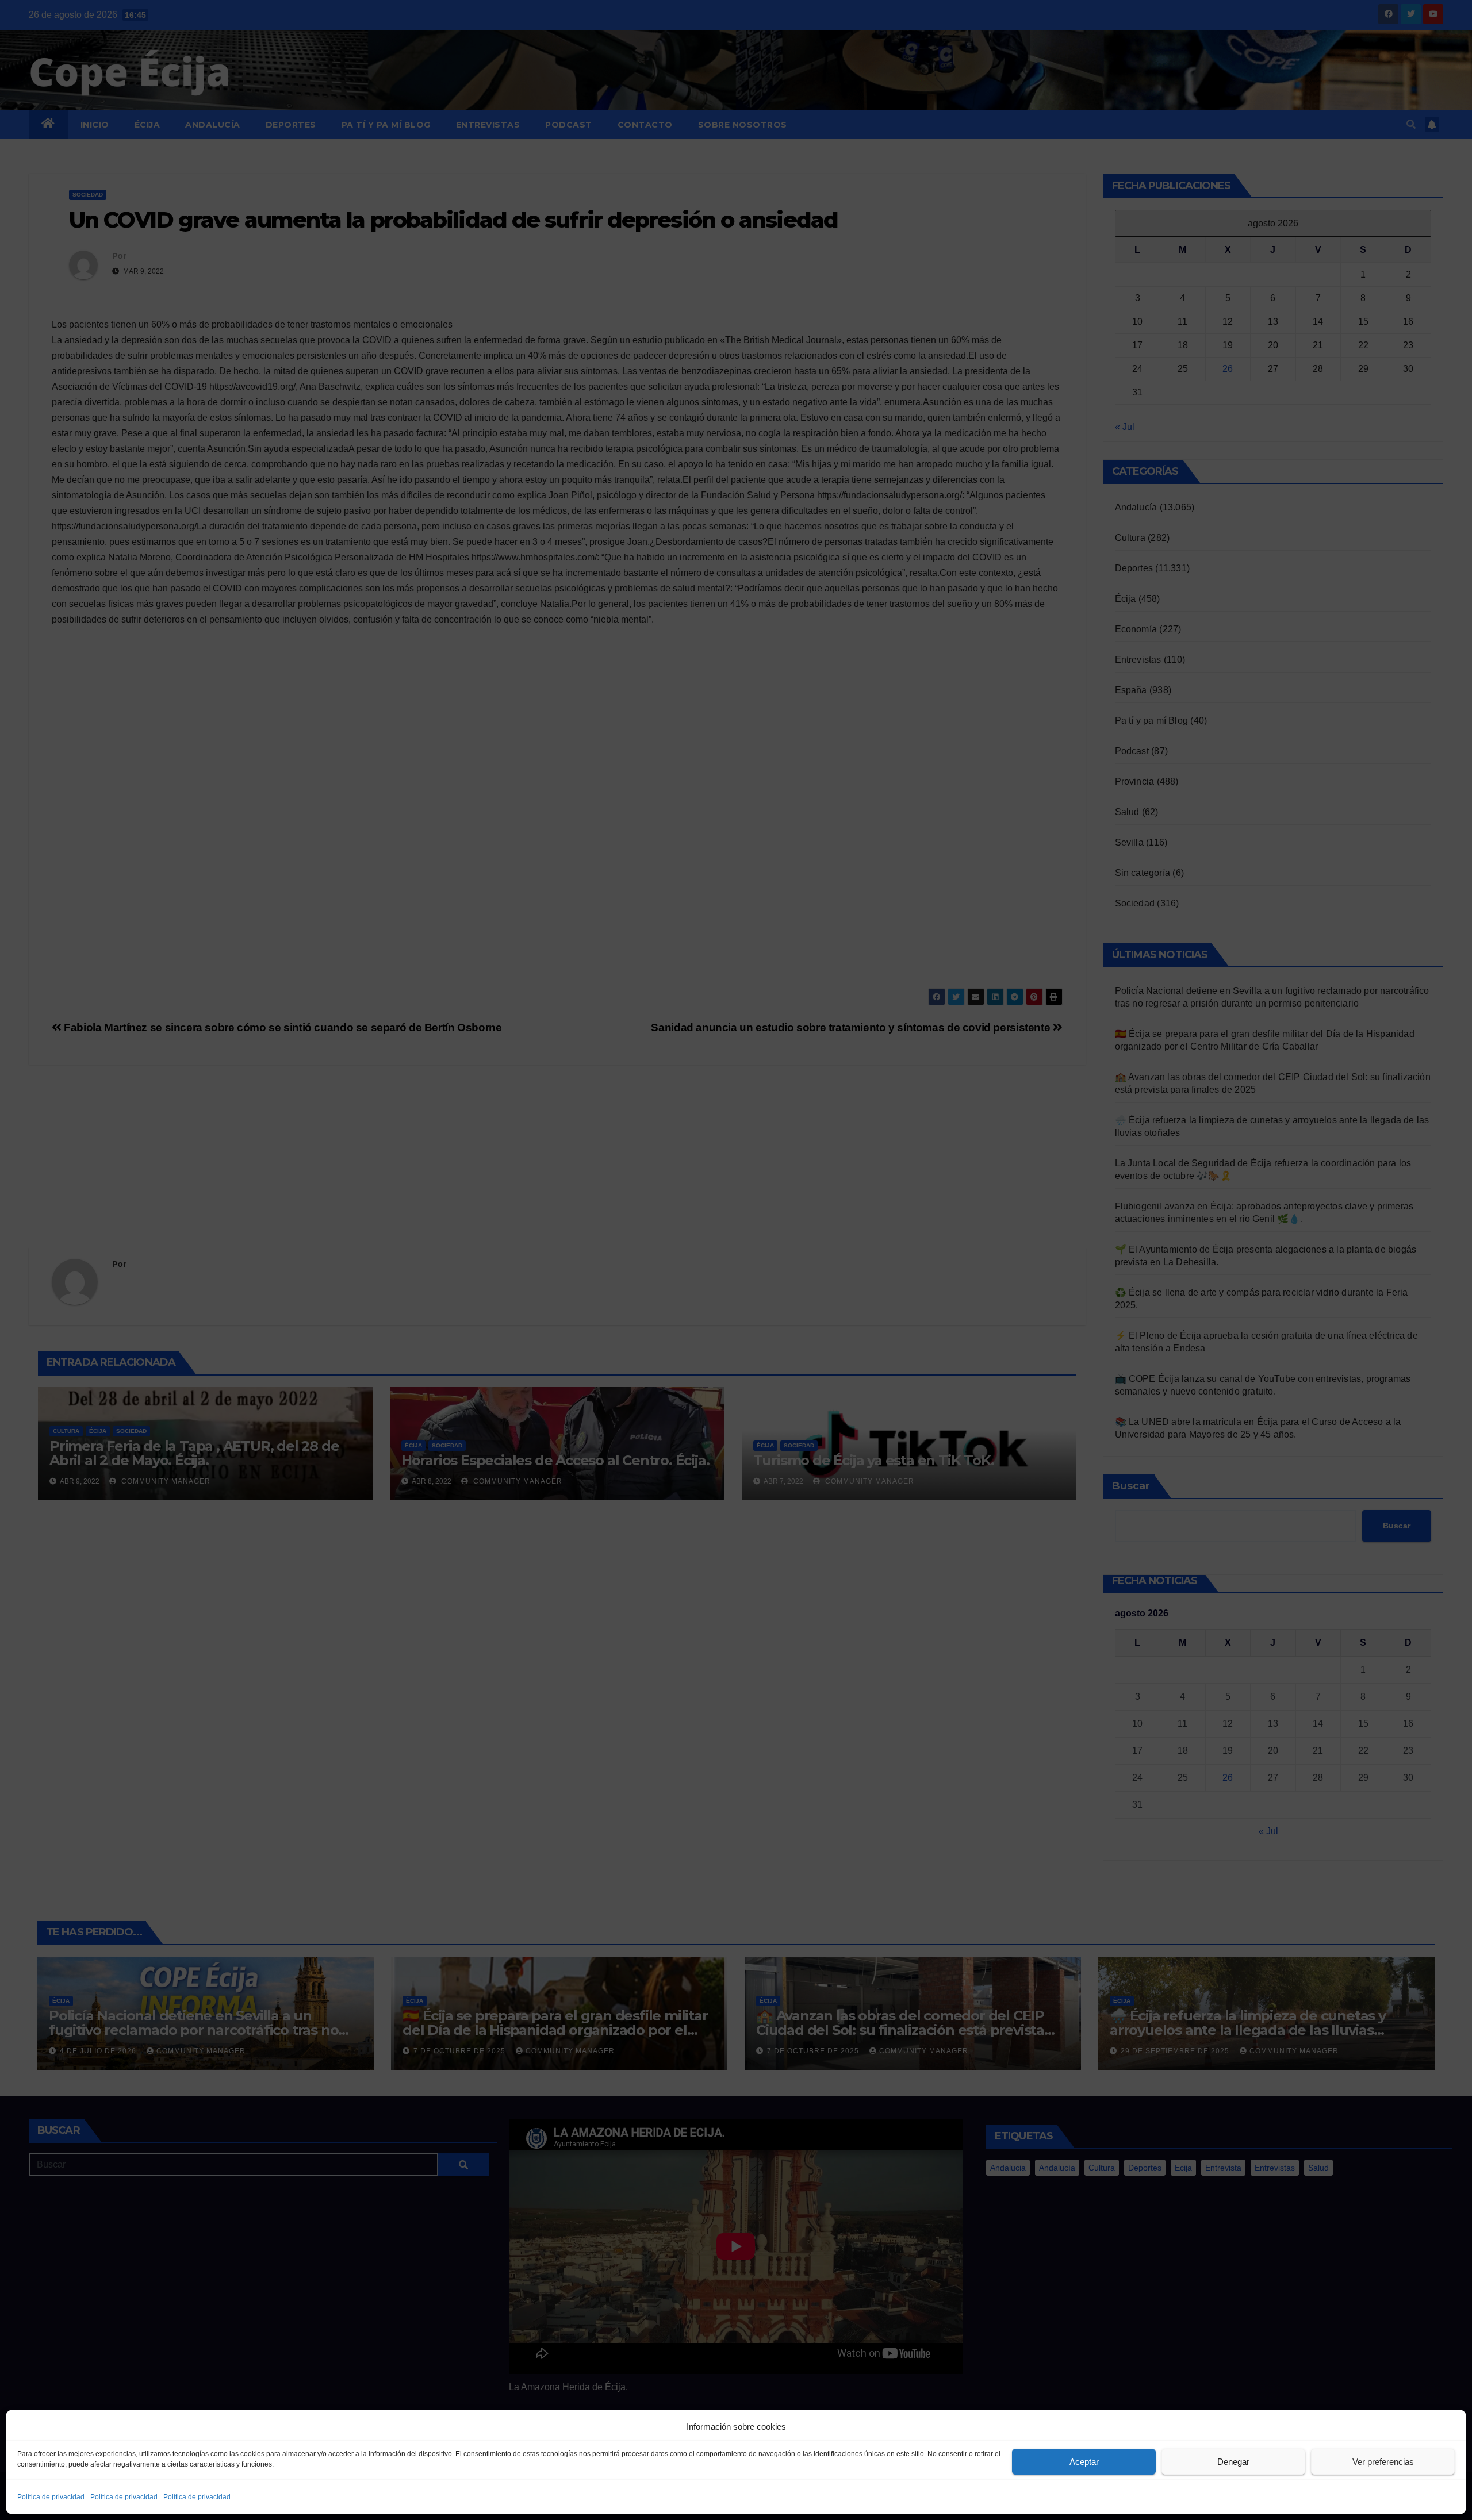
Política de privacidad (51, 2497)
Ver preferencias (1383, 2462)
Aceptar (1084, 2462)
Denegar (1233, 2462)
